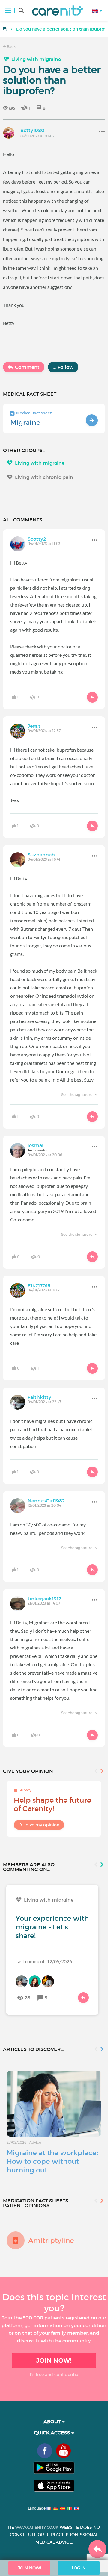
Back (11, 47)
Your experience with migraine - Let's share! (52, 1927)
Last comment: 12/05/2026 (44, 1961)
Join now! (54, 2360)
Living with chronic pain (44, 477)
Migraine (25, 422)
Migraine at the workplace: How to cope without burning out (52, 2161)
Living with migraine (36, 59)
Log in (79, 2568)
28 (27, 1998)
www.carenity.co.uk (37, 2527)
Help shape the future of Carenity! (52, 1804)
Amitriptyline (51, 2240)
